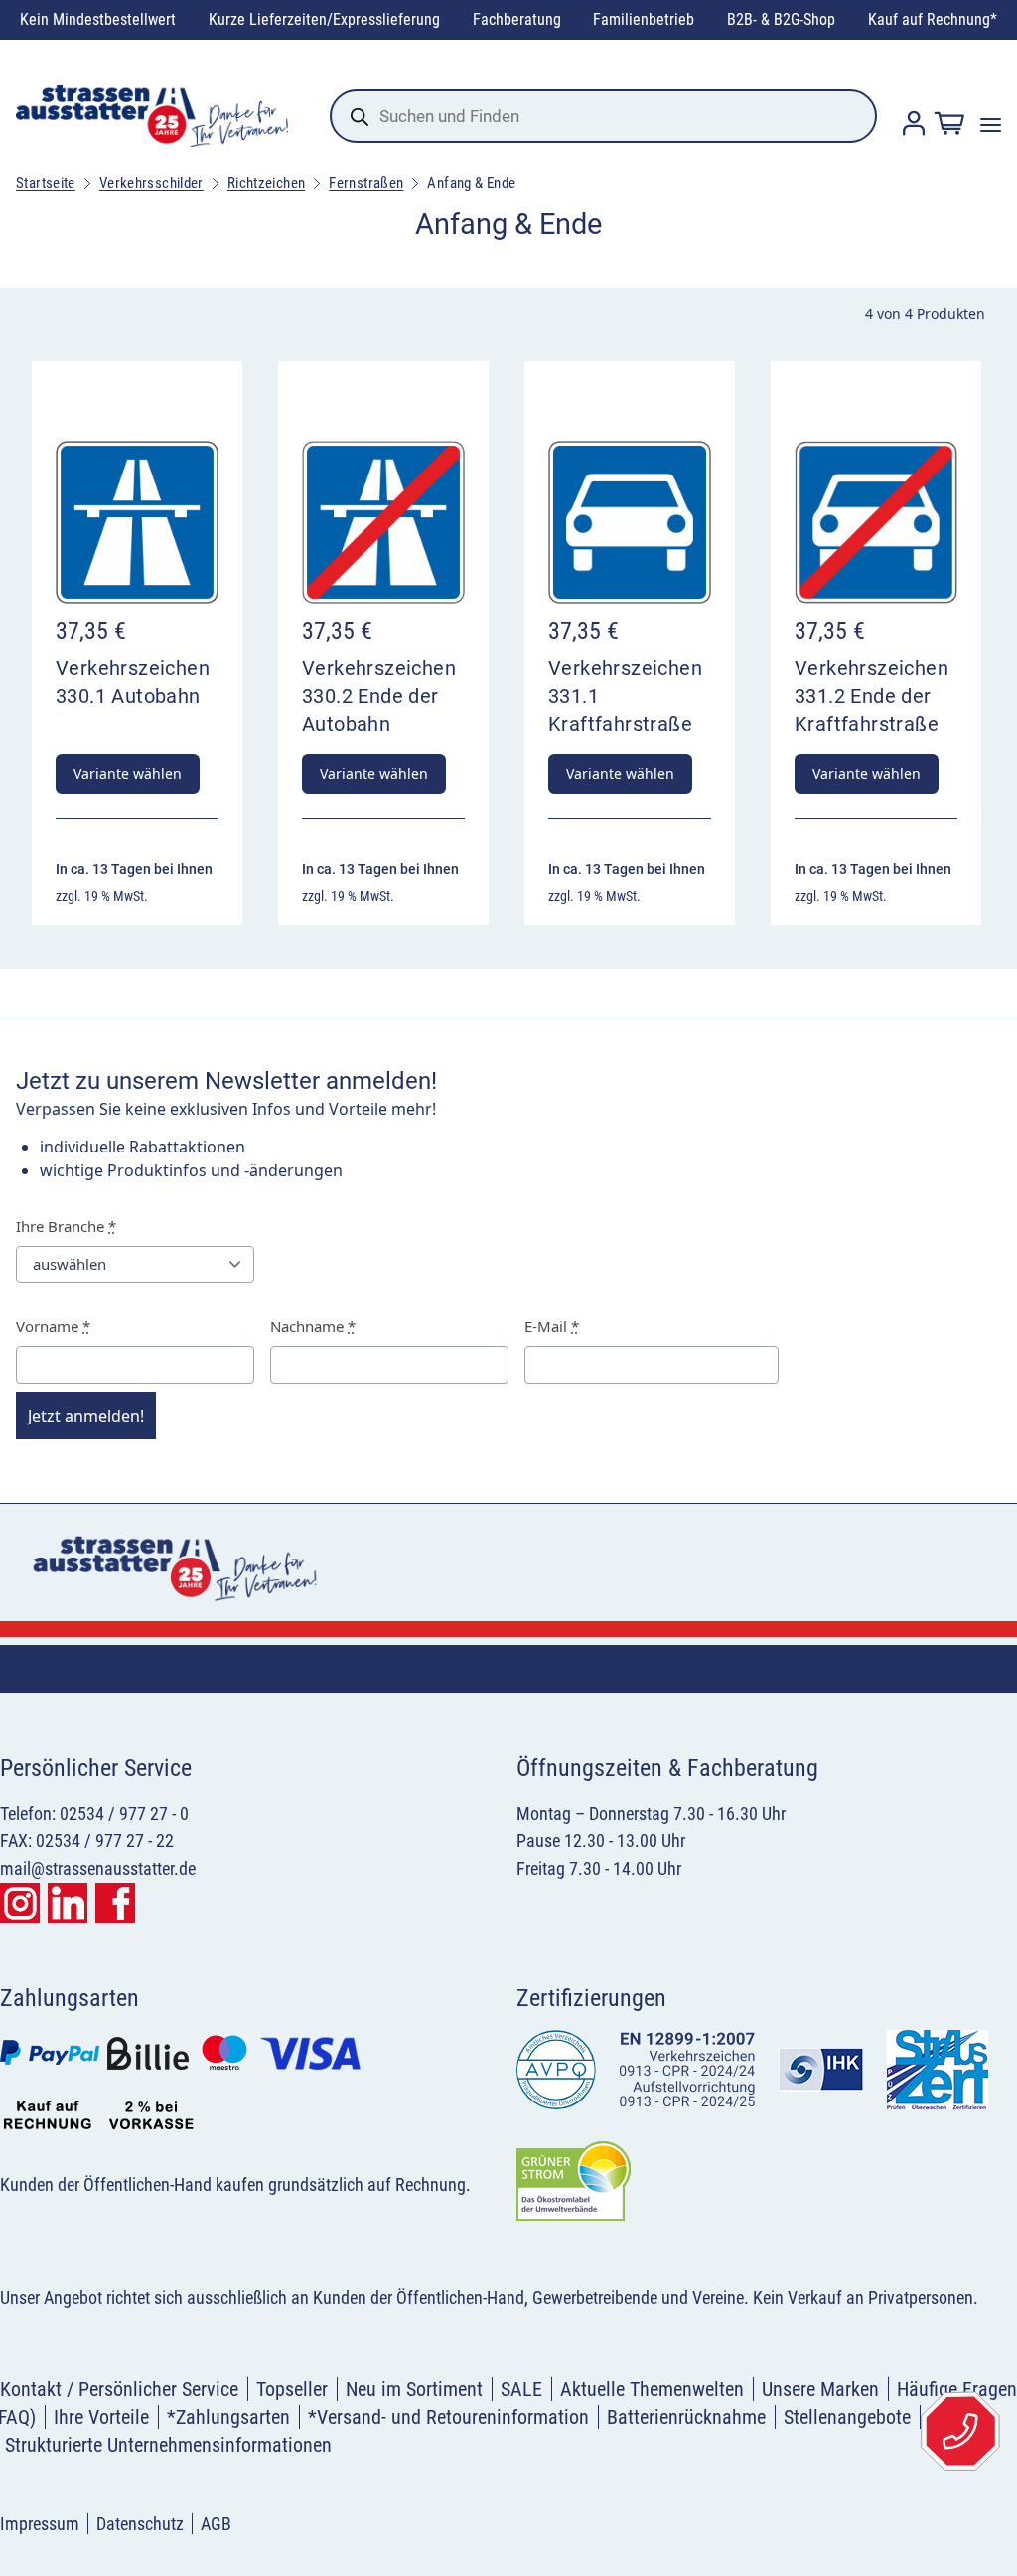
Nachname (313, 1326)
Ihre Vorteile (101, 2417)
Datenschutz (140, 2524)
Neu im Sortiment (414, 2389)
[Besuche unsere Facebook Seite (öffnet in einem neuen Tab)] (115, 1903)
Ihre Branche (66, 1226)
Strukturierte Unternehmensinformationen (168, 2445)
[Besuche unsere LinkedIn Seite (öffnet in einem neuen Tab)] (68, 1903)
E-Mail (552, 1326)
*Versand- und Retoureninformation (448, 2417)
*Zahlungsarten (228, 2417)
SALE (521, 2389)
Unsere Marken (820, 2389)
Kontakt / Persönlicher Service (119, 2389)
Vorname (53, 1326)
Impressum (40, 2524)
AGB (216, 2524)
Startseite (46, 183)
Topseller (292, 2389)
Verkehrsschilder (151, 183)
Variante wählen (128, 774)
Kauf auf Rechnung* (933, 19)
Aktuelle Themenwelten (652, 2389)
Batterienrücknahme (686, 2417)
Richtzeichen (267, 183)
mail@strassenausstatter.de (98, 1869)
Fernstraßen (366, 183)
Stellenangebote (847, 2417)
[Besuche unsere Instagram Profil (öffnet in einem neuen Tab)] (20, 1903)
